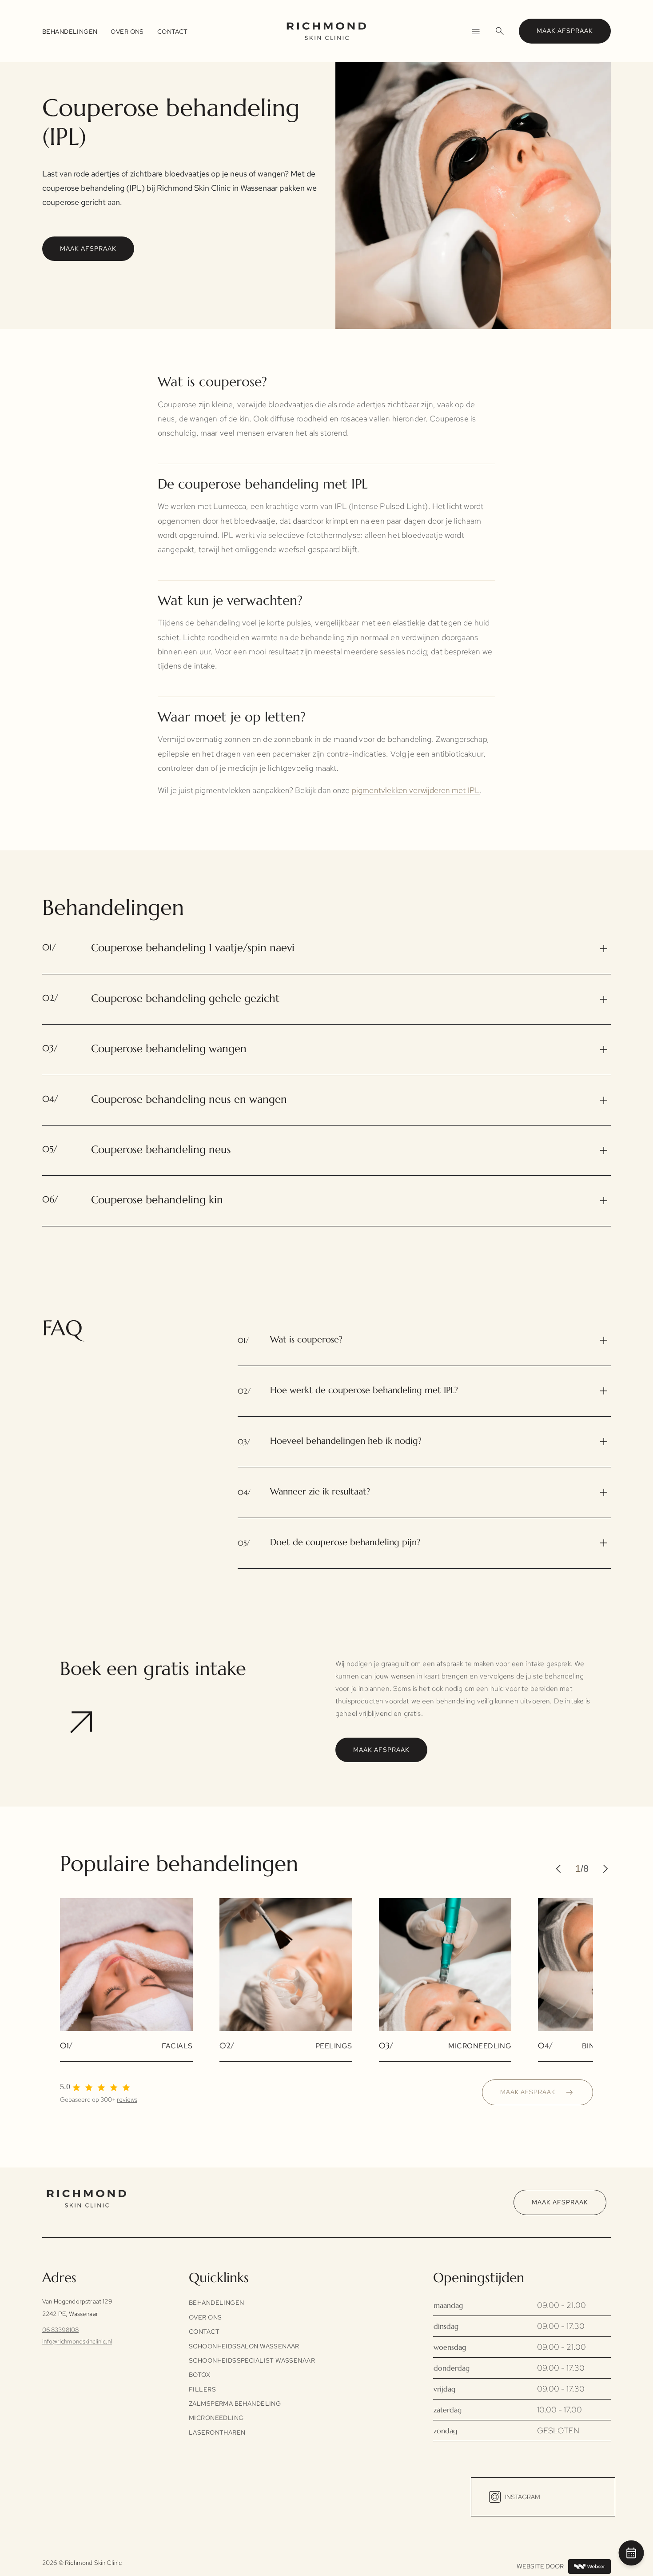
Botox (199, 2375)
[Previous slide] (562, 1869)
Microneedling (216, 2418)
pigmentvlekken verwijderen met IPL (416, 790)
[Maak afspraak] (631, 2555)
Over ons (127, 32)
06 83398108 (60, 2330)
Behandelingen (70, 32)
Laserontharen (217, 2432)
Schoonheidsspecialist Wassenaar (252, 2360)
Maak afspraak (565, 31)
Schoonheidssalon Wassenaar (244, 2346)
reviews (127, 2099)
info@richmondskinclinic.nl (77, 2341)
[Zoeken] (500, 31)
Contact (173, 32)
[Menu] (475, 31)
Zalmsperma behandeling (235, 2404)
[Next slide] (602, 1869)
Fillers (202, 2389)
